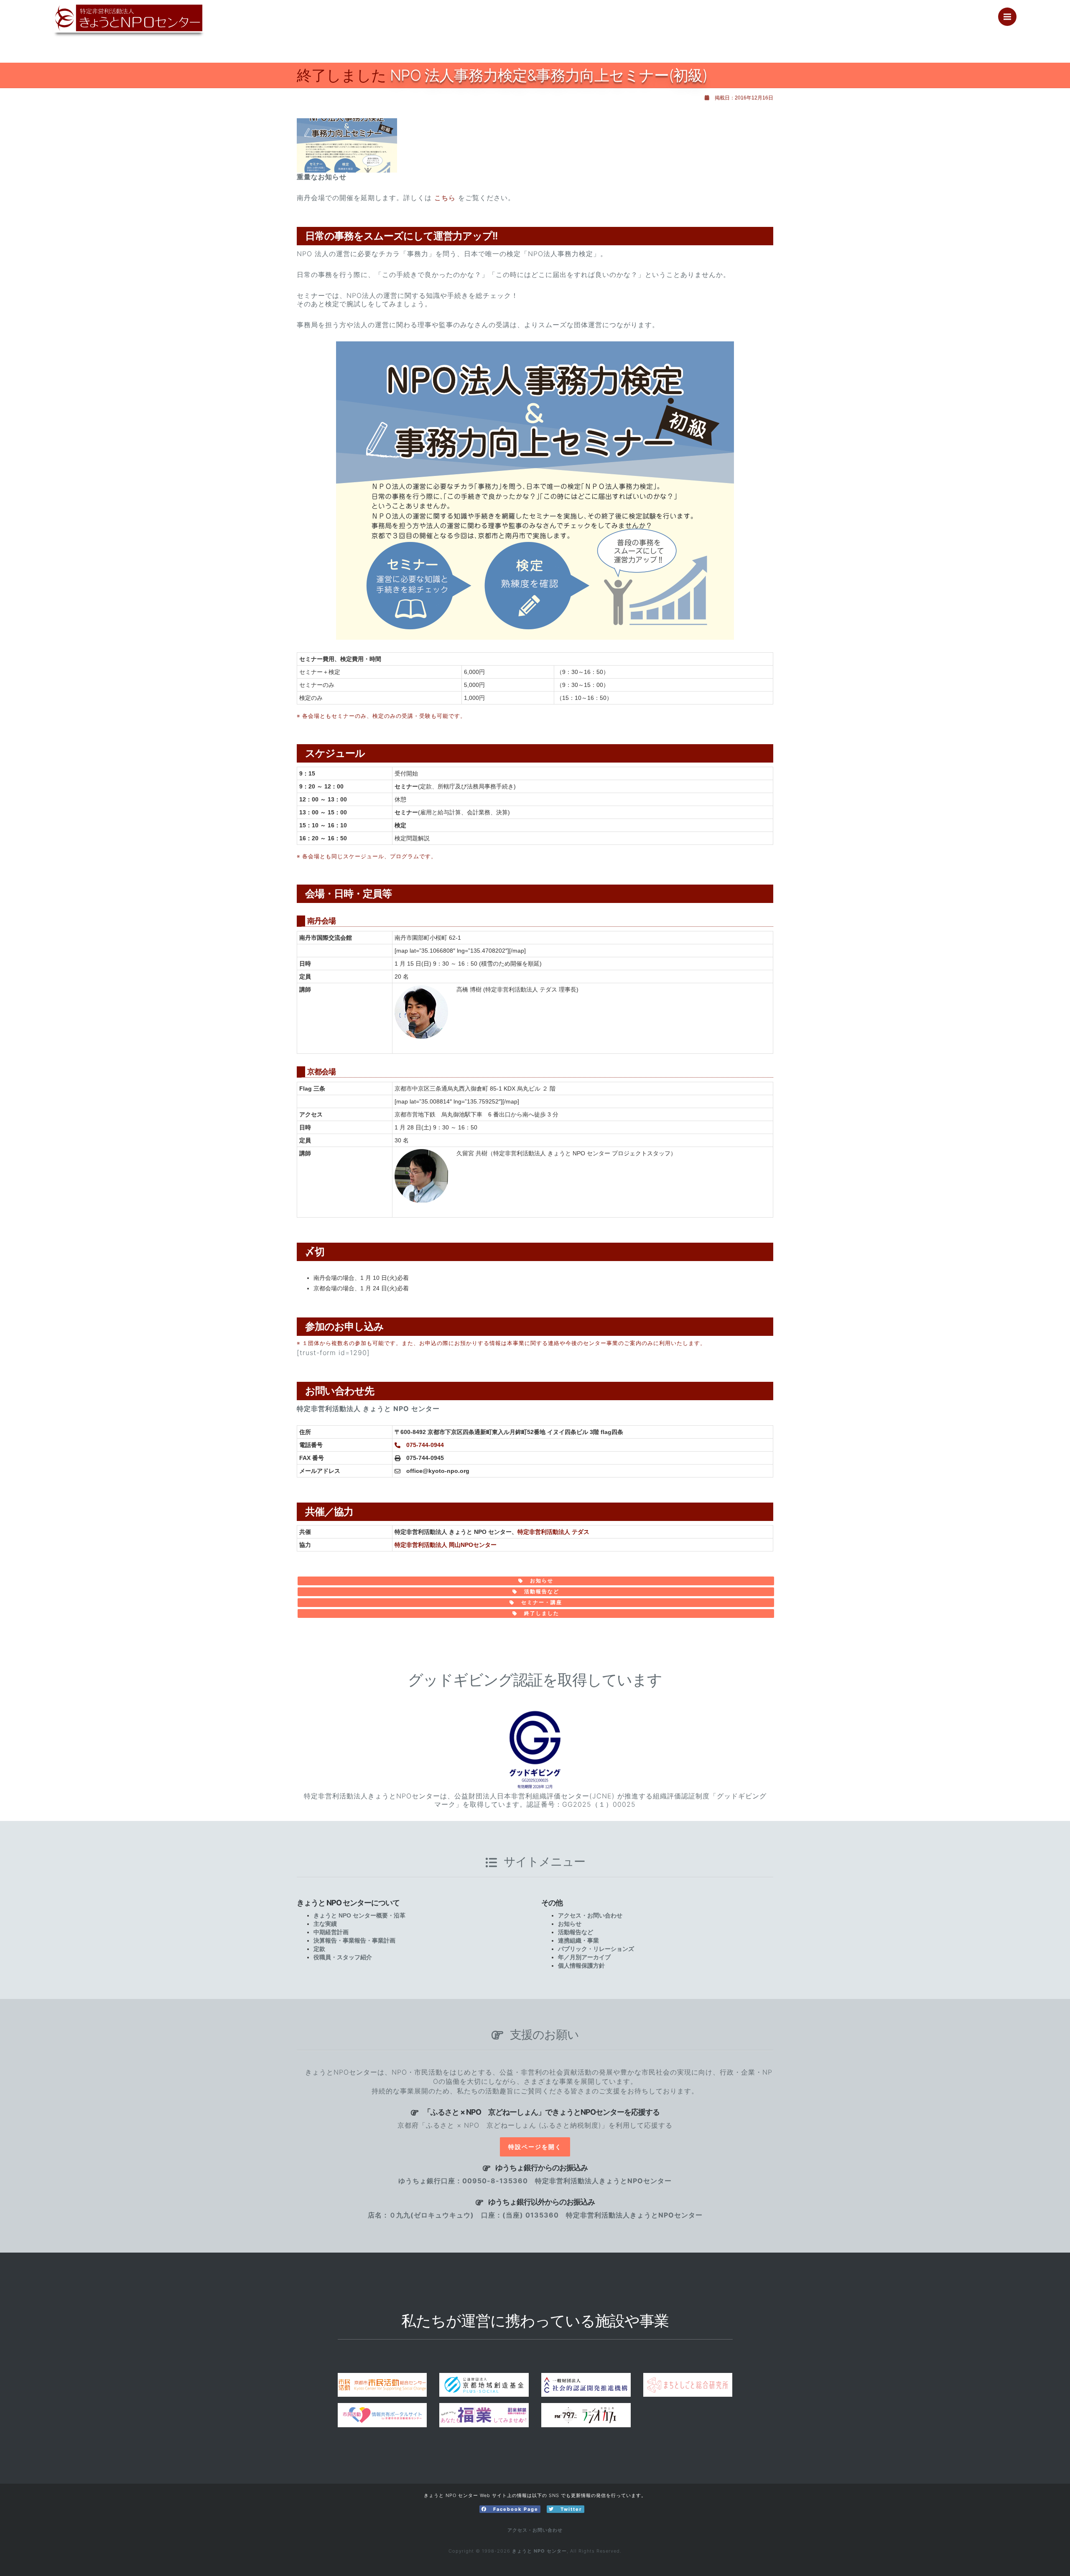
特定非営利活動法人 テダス (553, 1532)
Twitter (570, 2509)
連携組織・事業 (578, 1940)
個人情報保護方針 (581, 1966)
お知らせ (541, 1581)
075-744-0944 (424, 1445)
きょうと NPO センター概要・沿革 (359, 1915)
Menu (1007, 17)
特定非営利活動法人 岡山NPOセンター (446, 1545)
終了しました (541, 1613)
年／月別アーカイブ (584, 1957)
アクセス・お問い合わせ (590, 1915)
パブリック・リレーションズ (596, 1949)
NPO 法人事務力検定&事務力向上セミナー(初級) (502, 75)
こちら (445, 198)
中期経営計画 (331, 1932)
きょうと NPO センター (539, 2551)
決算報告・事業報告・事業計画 (354, 1940)
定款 (319, 1949)
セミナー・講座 (541, 1602)
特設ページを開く (535, 2147)
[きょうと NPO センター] (116, 26)
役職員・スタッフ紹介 (343, 1957)
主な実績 (325, 1924)
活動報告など (541, 1592)
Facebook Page (515, 2509)
